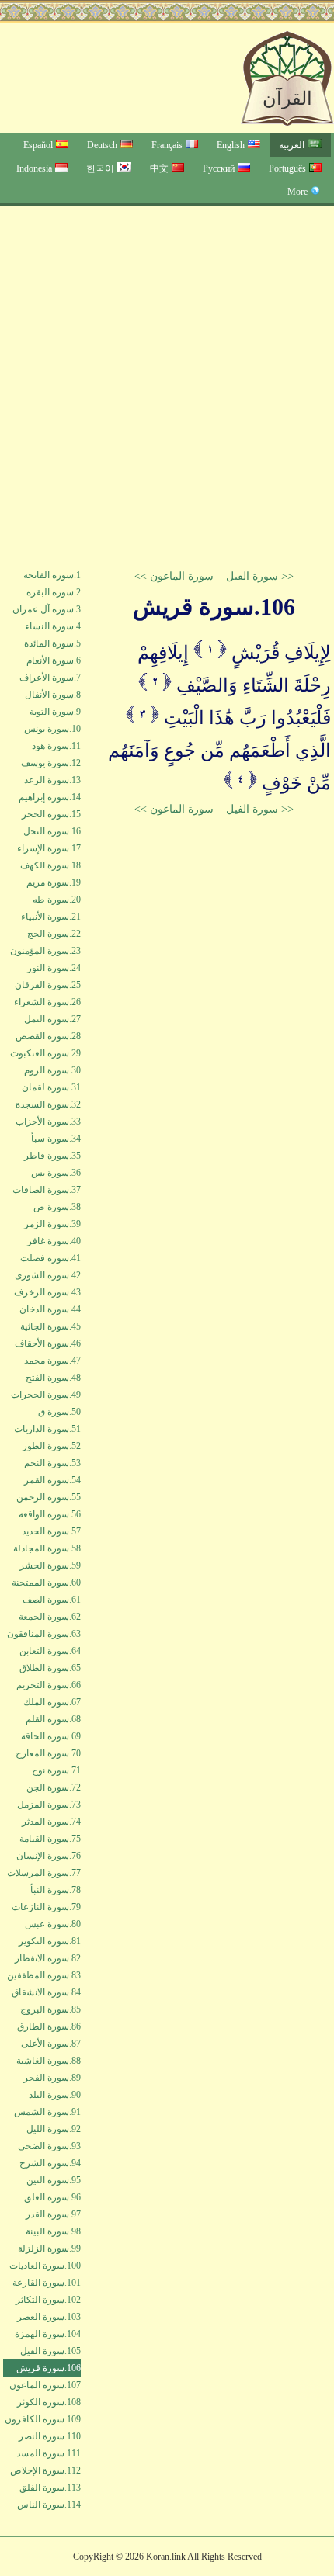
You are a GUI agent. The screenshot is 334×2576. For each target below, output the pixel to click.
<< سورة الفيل (260, 576)
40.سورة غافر (54, 1241)
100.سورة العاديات (45, 2266)
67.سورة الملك (52, 1702)
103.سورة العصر (49, 2317)
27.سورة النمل (52, 1019)
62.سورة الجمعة (50, 1617)
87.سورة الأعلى (51, 2044)
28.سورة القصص (48, 1036)
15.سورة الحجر (51, 814)
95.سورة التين (54, 2180)
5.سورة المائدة (52, 643)
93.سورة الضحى (49, 2146)
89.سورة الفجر (52, 2078)
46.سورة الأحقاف (48, 1343)
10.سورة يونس (52, 729)
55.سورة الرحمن (49, 1497)
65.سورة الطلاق (50, 1668)
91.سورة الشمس (47, 2112)
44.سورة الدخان (50, 1309)
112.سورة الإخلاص (45, 2470)
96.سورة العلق (52, 2197)
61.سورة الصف (52, 1600)
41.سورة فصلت (50, 1258)
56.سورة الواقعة (50, 1514)
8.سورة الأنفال (53, 695)
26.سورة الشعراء (47, 1002)
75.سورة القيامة (50, 1839)
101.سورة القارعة (47, 2283)
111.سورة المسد (49, 2453)
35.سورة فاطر (52, 1156)
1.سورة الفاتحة (52, 575)
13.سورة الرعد (52, 780)
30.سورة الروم (52, 1070)
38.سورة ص (57, 1207)
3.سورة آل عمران (47, 609)
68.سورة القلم (53, 1719)
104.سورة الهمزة (48, 2334)
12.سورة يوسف (51, 763)
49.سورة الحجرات (46, 1395)
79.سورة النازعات (46, 1907)
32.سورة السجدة (48, 1104)
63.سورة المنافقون (44, 1634)
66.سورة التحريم (49, 1685)
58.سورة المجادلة (47, 1548)
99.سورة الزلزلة (49, 2248)
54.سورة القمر (52, 1480)
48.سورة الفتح (53, 1378)
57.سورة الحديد (51, 1531)
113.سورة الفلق (50, 2488)
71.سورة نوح (56, 1770)
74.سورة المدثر (51, 1822)
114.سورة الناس (49, 2505)
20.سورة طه (57, 900)
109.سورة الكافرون (43, 2419)
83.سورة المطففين (44, 1975)
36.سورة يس (56, 1173)
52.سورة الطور (52, 1446)
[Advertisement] (167, 380)
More (297, 192)
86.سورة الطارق (49, 2026)
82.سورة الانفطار (48, 1958)
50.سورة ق (59, 1412)
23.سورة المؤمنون (45, 951)
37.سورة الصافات (47, 1190)
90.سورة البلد (55, 2095)
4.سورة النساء (53, 626)
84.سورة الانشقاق (46, 1992)
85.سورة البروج (50, 2009)
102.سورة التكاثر (48, 2300)
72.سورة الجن (54, 1787)
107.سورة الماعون (45, 2385)
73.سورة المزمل (49, 1805)
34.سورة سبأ (56, 1139)
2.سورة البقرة (54, 592)
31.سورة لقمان (51, 1087)
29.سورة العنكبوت (45, 1053)
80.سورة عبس (53, 1924)
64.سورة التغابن (50, 1651)
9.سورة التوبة (55, 712)
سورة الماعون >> (174, 576)
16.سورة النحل (52, 831)
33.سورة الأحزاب (48, 1122)
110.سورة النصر (50, 2436)
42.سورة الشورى (48, 1275)
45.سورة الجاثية (50, 1326)
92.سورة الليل (54, 2129)
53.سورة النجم (52, 1463)
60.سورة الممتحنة (46, 1583)
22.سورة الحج (54, 934)
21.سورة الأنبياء (51, 917)
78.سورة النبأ (56, 1890)
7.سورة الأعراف (50, 678)
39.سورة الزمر (52, 1224)
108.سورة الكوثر (49, 2402)
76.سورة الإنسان (49, 1856)
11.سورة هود (56, 746)
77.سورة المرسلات (44, 1873)
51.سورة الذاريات (47, 1429)
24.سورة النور (54, 968)
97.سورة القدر (53, 2214)
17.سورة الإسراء (49, 848)
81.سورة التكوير (50, 1941)
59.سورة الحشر (50, 1565)
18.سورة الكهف (50, 865)
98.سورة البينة (53, 2231)
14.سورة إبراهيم (50, 797)
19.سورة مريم (54, 882)
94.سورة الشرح (50, 2163)
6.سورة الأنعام (54, 660)
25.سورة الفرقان (48, 985)
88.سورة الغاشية (49, 2061)
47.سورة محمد (52, 1361)
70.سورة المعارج (48, 1753)
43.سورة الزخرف (47, 1292)
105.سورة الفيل (50, 2351)
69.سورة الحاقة (51, 1736)
